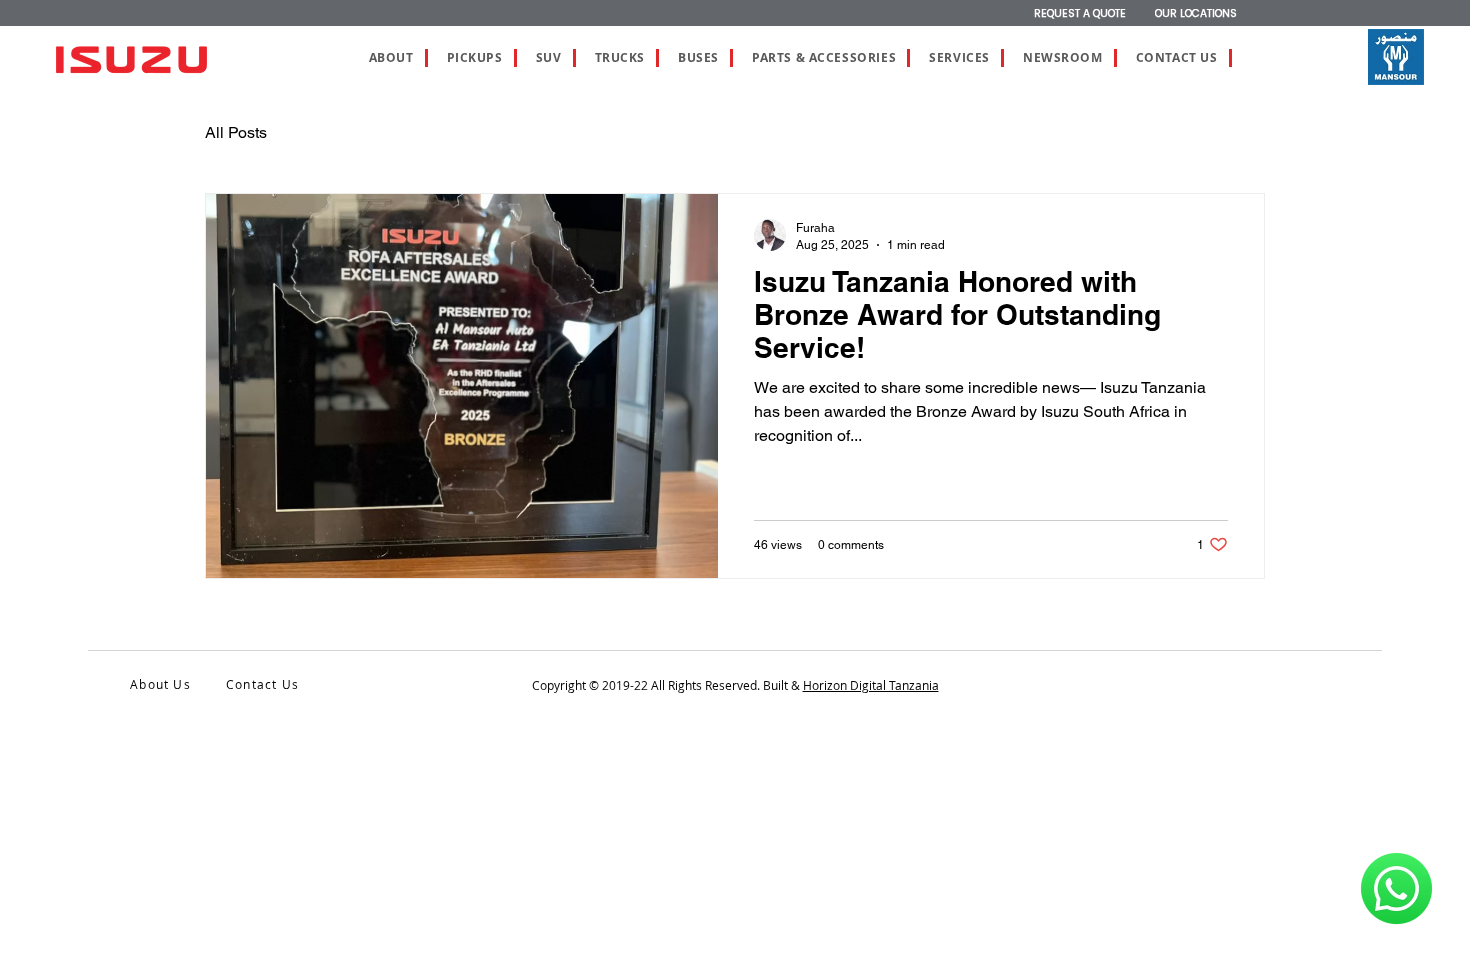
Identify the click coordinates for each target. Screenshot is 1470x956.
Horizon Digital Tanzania (871, 685)
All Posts (236, 132)
